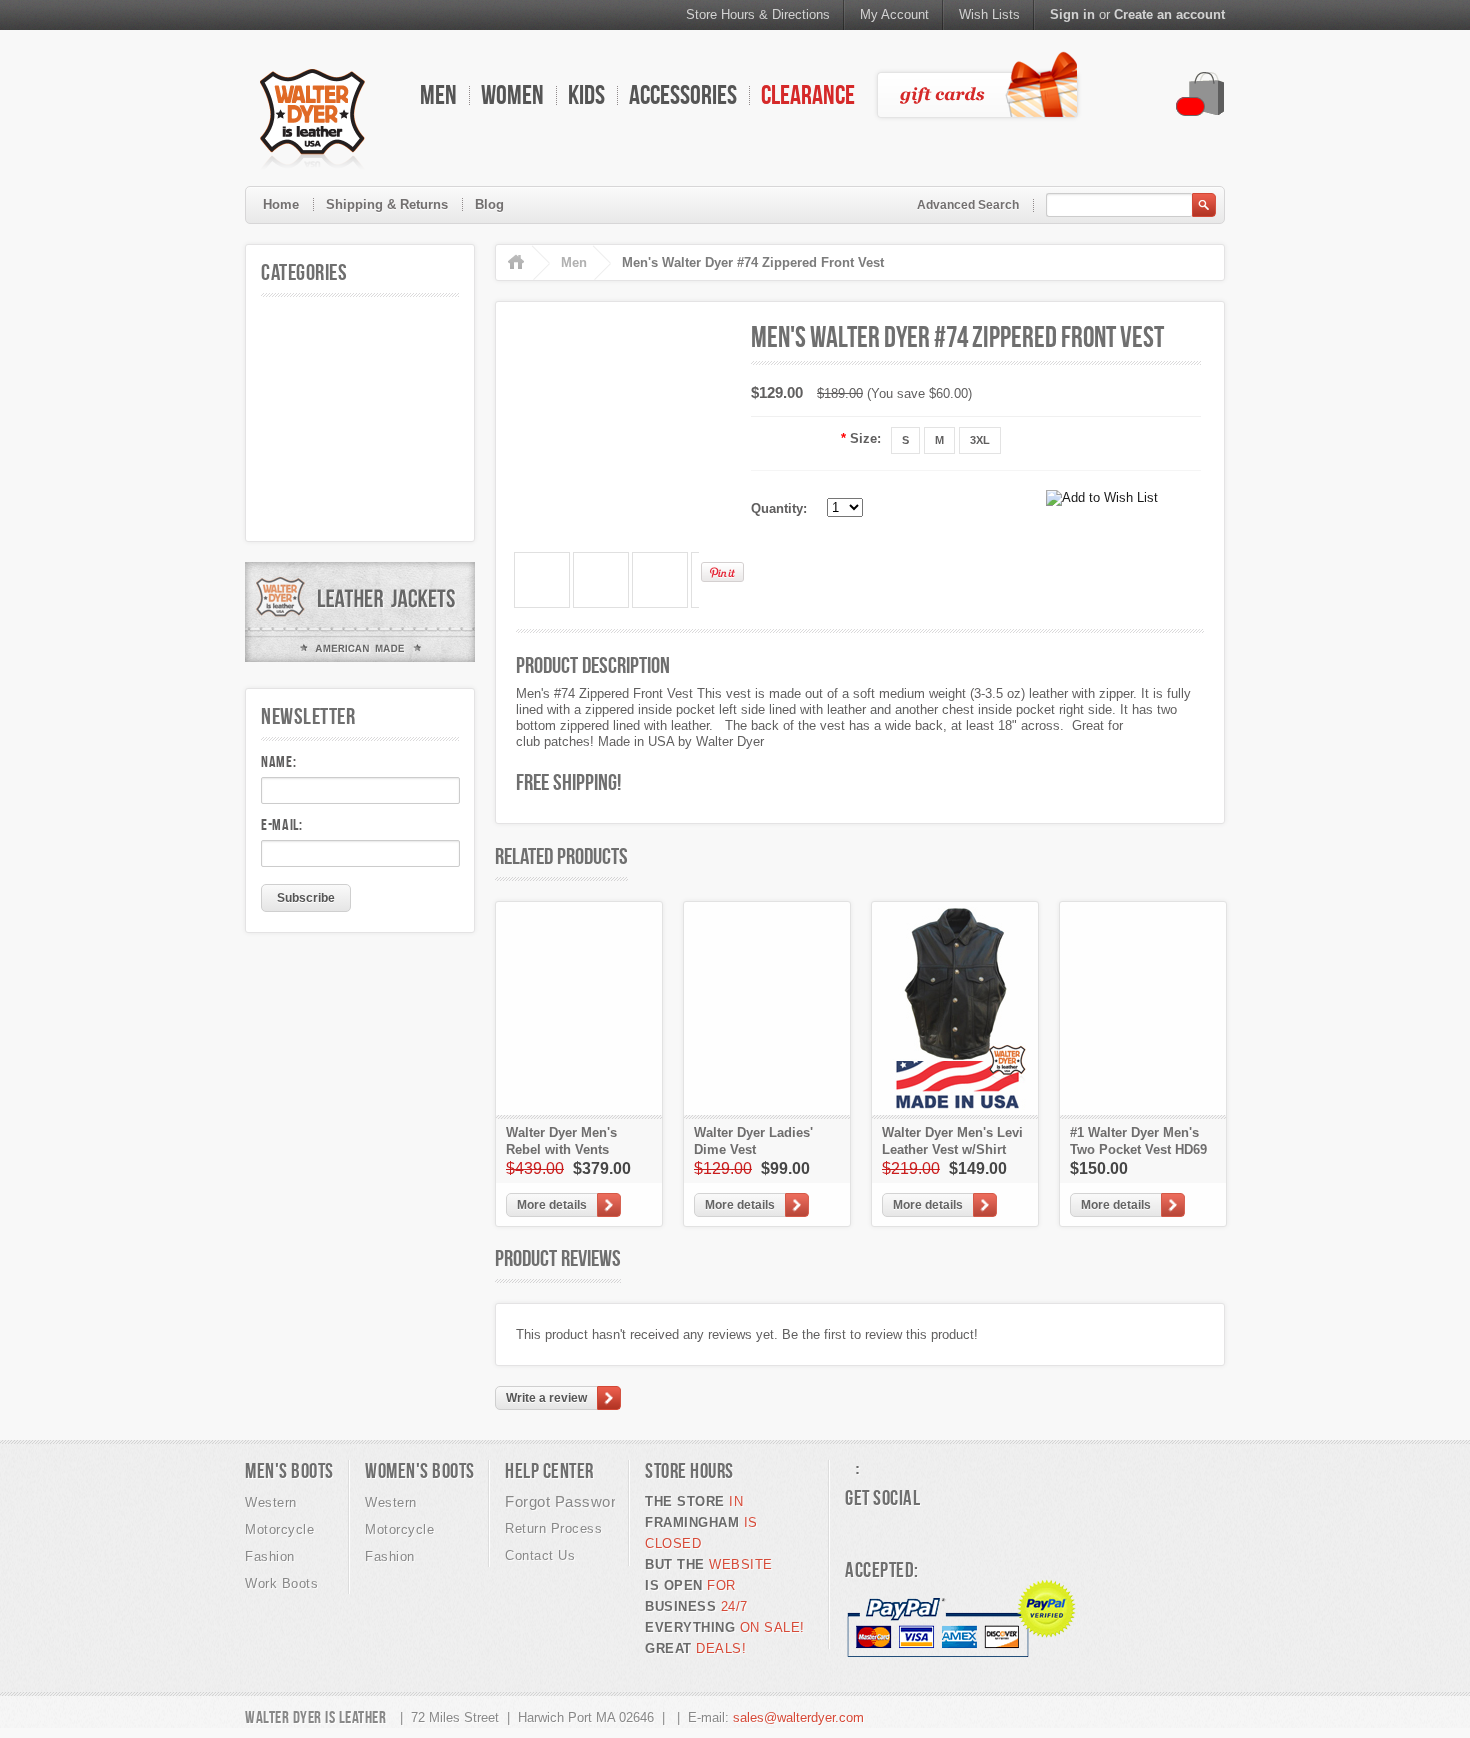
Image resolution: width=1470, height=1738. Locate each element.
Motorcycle (279, 1529)
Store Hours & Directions (758, 14)
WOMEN (512, 94)
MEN (438, 94)
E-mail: (282, 824)
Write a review (546, 1398)
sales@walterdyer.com (798, 1717)
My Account (894, 14)
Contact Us (540, 1555)
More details (552, 1205)
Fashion (270, 1556)
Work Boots (281, 1583)
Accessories (683, 94)
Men (574, 262)
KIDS (586, 94)
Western (271, 1502)
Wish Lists (989, 14)
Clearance (808, 94)
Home (281, 204)
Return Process (553, 1528)
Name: (279, 761)
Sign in (1072, 14)
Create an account (1169, 14)
